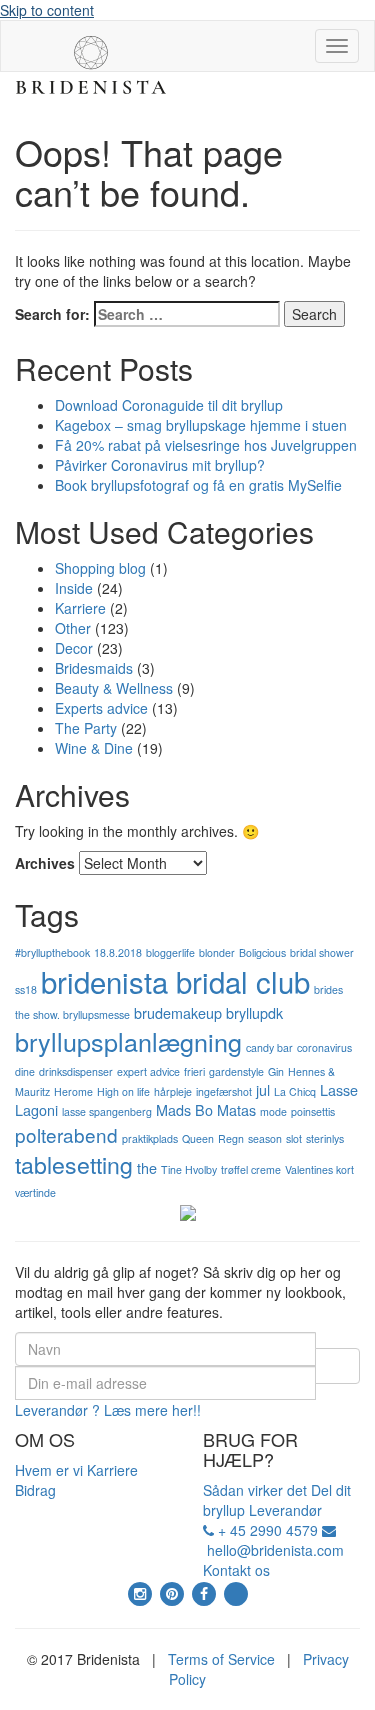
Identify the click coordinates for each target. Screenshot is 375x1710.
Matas (236, 1109)
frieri (194, 1071)
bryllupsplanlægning (128, 1041)
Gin (276, 1071)
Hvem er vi (51, 1470)
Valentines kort (319, 1169)
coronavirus (324, 1047)
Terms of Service (221, 1659)
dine (25, 1071)
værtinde (35, 1192)
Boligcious (262, 952)
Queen (198, 1138)
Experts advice (101, 708)
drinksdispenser (76, 1071)
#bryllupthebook (52, 952)
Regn (231, 1138)
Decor (74, 648)
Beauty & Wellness (114, 688)
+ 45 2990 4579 (266, 1530)
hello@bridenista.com (273, 1550)
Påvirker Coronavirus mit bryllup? (160, 465)
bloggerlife (170, 952)
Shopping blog (100, 568)
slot (294, 1138)
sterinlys (325, 1138)
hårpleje (173, 1091)
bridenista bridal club (175, 981)
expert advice (148, 1071)
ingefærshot (224, 1091)
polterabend (66, 1134)
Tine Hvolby (189, 1169)
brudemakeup (178, 1012)
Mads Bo (184, 1109)
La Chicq (295, 1091)
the (147, 1167)
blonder (217, 952)
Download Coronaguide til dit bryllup (169, 405)
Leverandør (285, 1510)
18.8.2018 (118, 952)
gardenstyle (236, 1071)
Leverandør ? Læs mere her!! (108, 1410)
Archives (45, 863)
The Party (86, 728)
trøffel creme (251, 1169)
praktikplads (150, 1138)
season (265, 1138)
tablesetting (74, 1164)
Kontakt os (236, 1570)
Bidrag (35, 1490)
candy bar (269, 1047)
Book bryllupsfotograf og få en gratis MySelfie (198, 485)
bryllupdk (254, 1012)
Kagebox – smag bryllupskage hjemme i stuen (201, 425)
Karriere (80, 608)
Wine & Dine (94, 748)
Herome (73, 1091)
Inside (74, 588)
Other (73, 628)
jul (263, 1089)
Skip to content (47, 10)
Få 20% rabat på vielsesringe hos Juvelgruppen (206, 445)
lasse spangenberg (107, 1111)
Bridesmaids (94, 668)
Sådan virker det (255, 1490)
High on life (123, 1091)
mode (273, 1111)
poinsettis (313, 1111)
